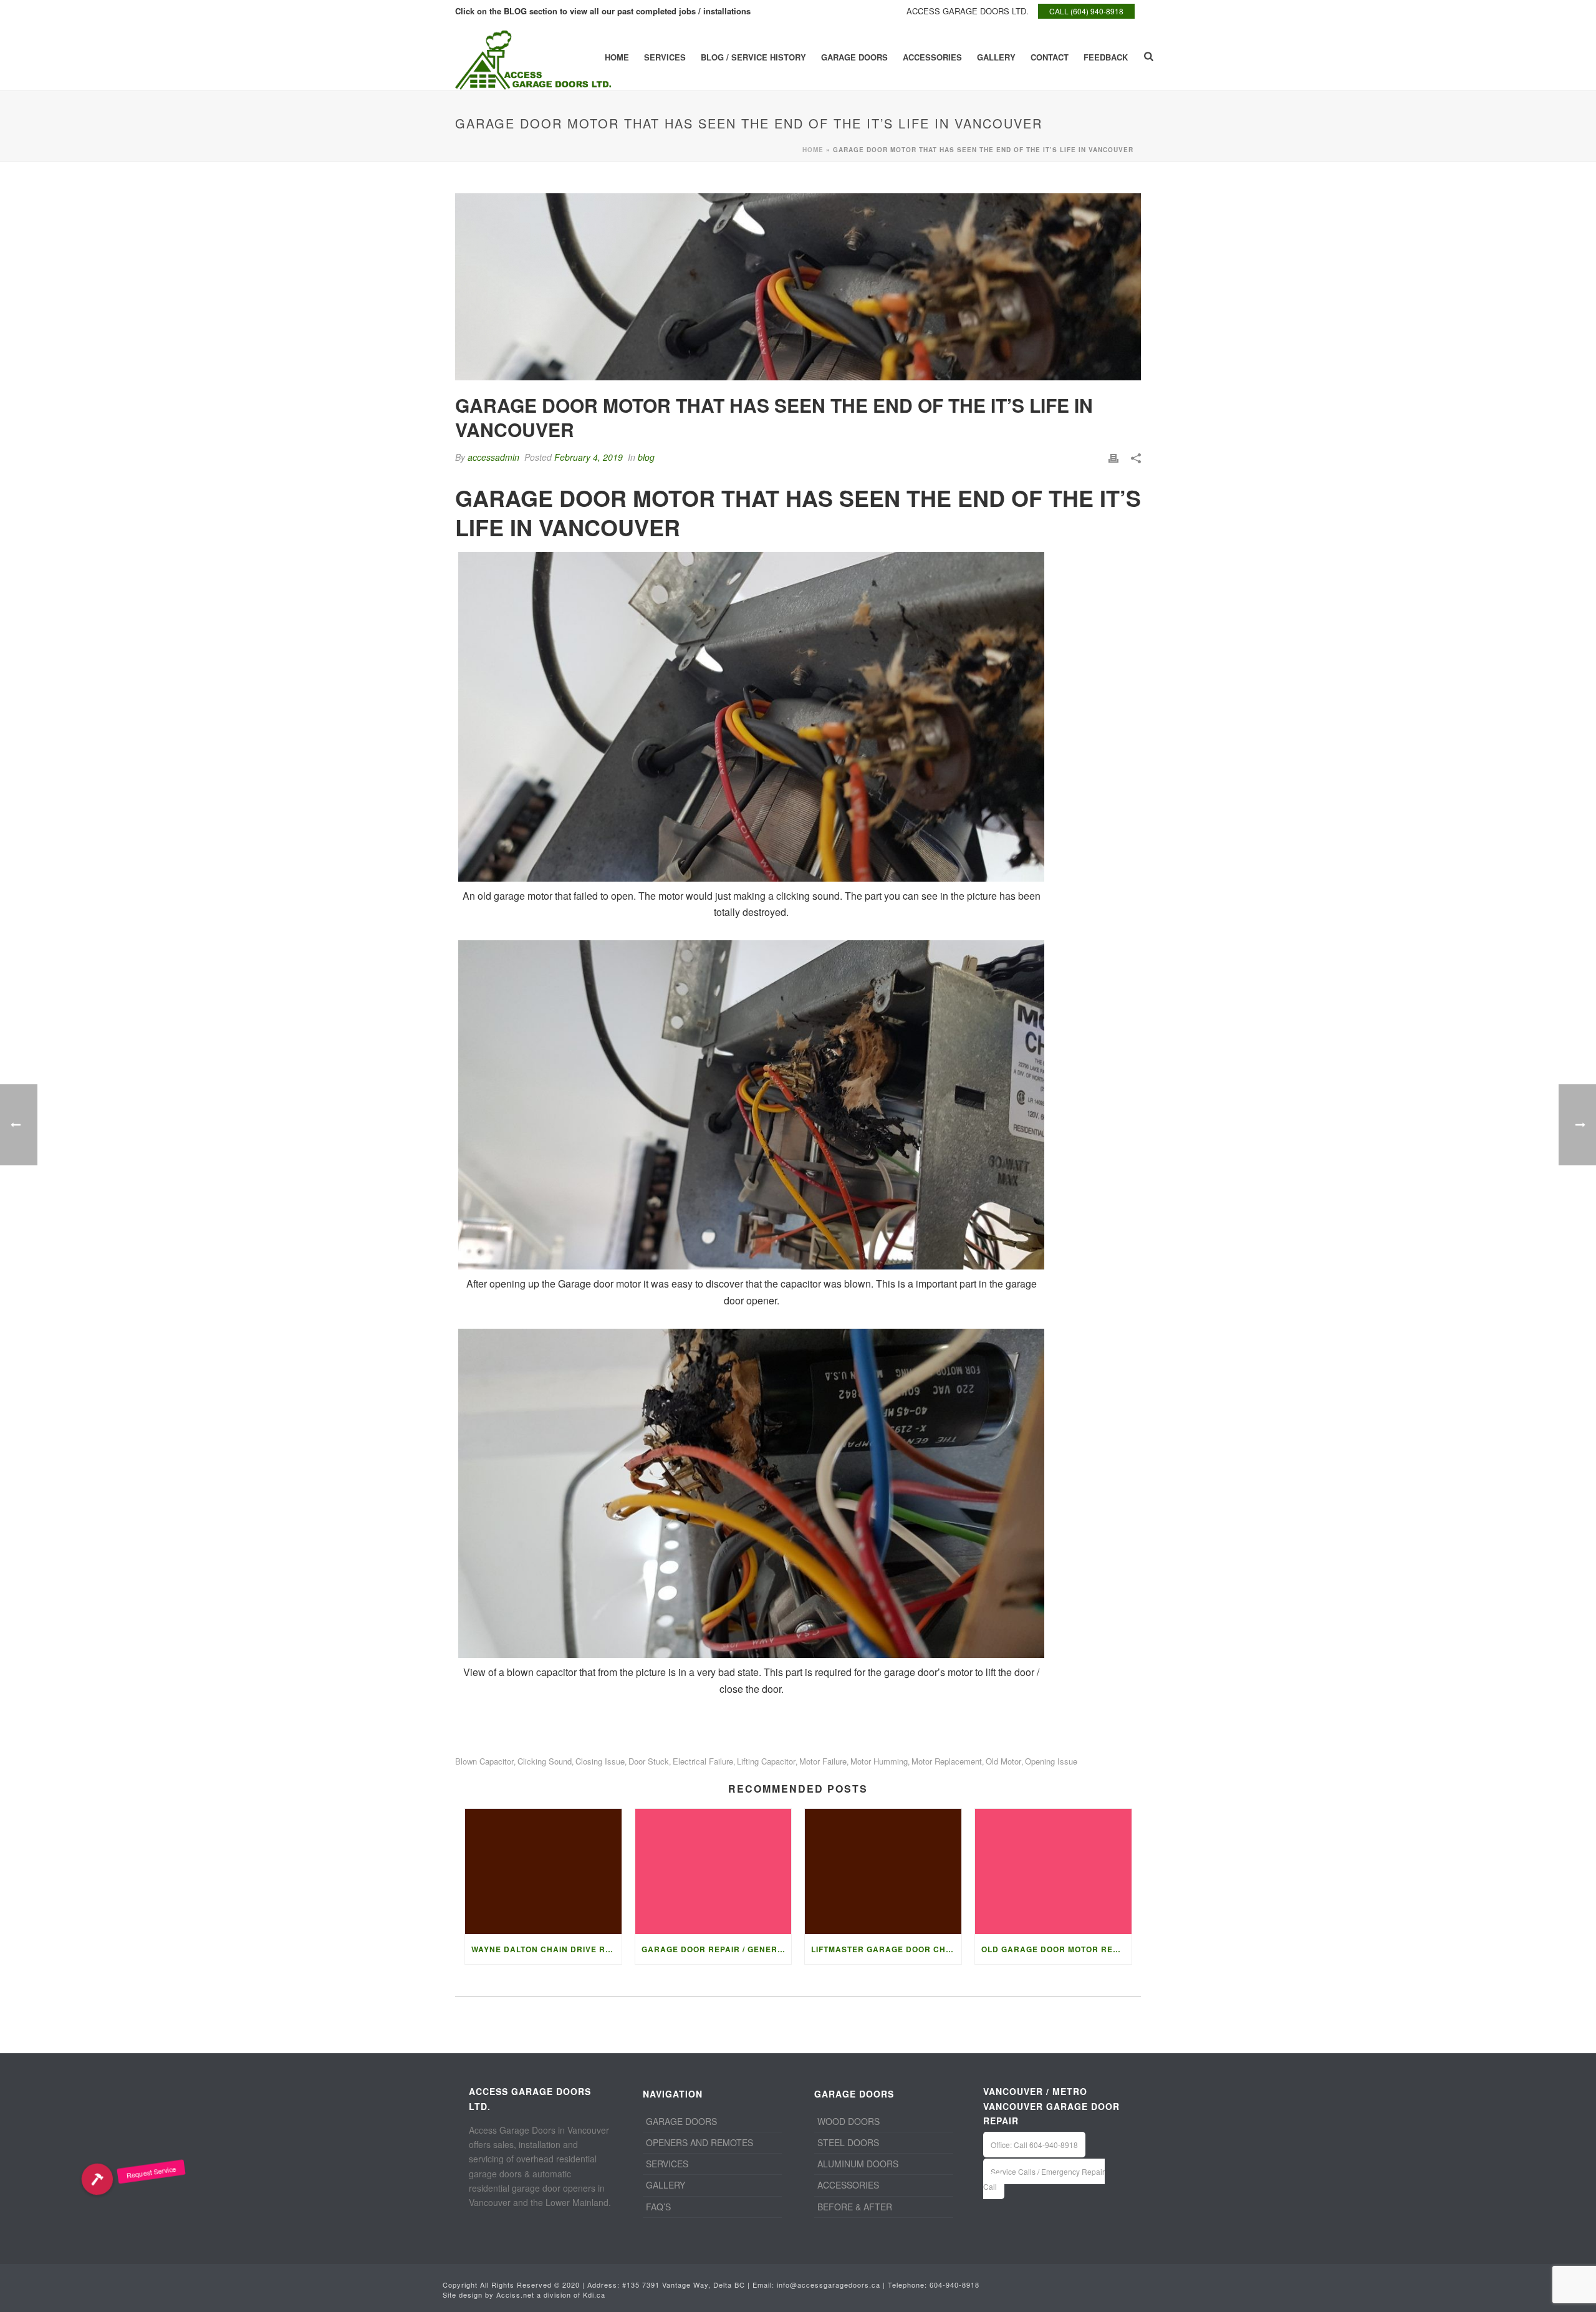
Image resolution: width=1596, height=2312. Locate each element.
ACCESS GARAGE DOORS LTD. (968, 11)
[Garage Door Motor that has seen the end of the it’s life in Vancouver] (798, 287)
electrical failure (703, 1761)
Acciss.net (515, 2295)
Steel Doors (848, 2142)
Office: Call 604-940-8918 (1034, 2145)
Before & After (855, 2207)
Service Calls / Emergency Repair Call (1044, 2179)
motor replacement (947, 1761)
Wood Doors (848, 2121)
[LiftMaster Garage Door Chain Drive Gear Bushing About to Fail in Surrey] (883, 1871)
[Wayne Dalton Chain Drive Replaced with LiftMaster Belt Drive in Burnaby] (543, 1871)
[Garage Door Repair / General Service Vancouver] (714, 1871)
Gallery (996, 57)
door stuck (649, 1761)
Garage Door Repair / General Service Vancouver (717, 1949)
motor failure (823, 1761)
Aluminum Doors (858, 2164)
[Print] (1113, 457)
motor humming (879, 1761)
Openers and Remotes (699, 2142)
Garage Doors (854, 57)
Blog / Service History (753, 57)
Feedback (1106, 57)
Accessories (932, 57)
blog (646, 457)
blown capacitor (484, 1761)
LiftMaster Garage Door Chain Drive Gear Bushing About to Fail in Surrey (886, 1949)
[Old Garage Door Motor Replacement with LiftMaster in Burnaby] (1053, 1871)
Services (665, 57)
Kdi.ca (594, 2295)
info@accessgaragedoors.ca (829, 2285)
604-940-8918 (954, 2285)
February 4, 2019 (589, 457)
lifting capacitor (766, 1761)
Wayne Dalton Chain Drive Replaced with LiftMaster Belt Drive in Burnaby (546, 1949)
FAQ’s (658, 2207)
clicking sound (545, 1761)
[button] (97, 2179)
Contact (1050, 57)
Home (617, 57)
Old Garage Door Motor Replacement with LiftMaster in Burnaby (1056, 1949)
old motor (1003, 1761)
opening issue (1051, 1761)
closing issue (600, 1761)
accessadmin (493, 457)
